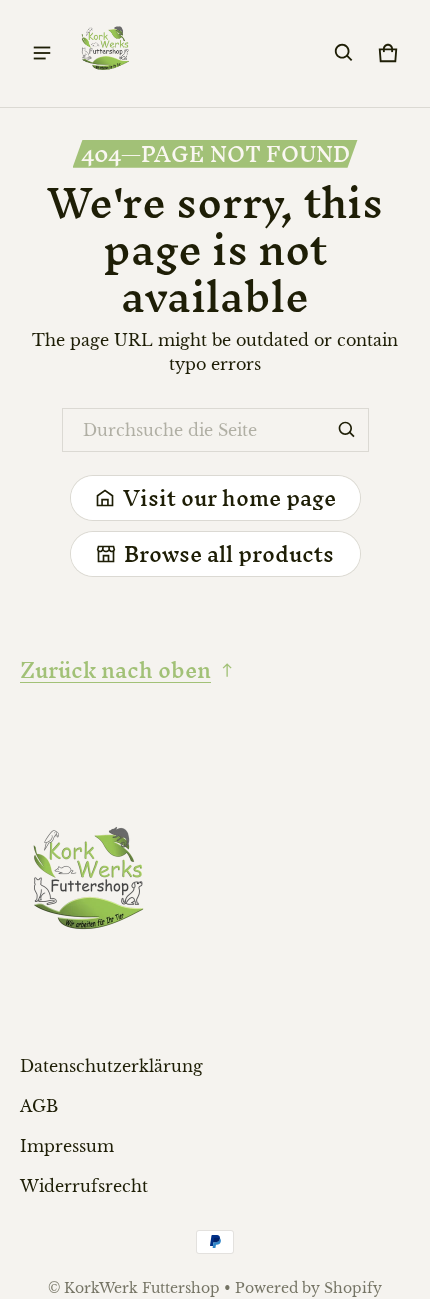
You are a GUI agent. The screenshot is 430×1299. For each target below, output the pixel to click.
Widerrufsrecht (84, 1186)
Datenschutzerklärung (111, 1066)
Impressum (67, 1146)
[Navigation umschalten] (42, 53)
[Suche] (347, 430)
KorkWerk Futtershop (142, 1288)
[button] (344, 53)
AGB (39, 1106)
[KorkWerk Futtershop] (106, 53)
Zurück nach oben (115, 670)
